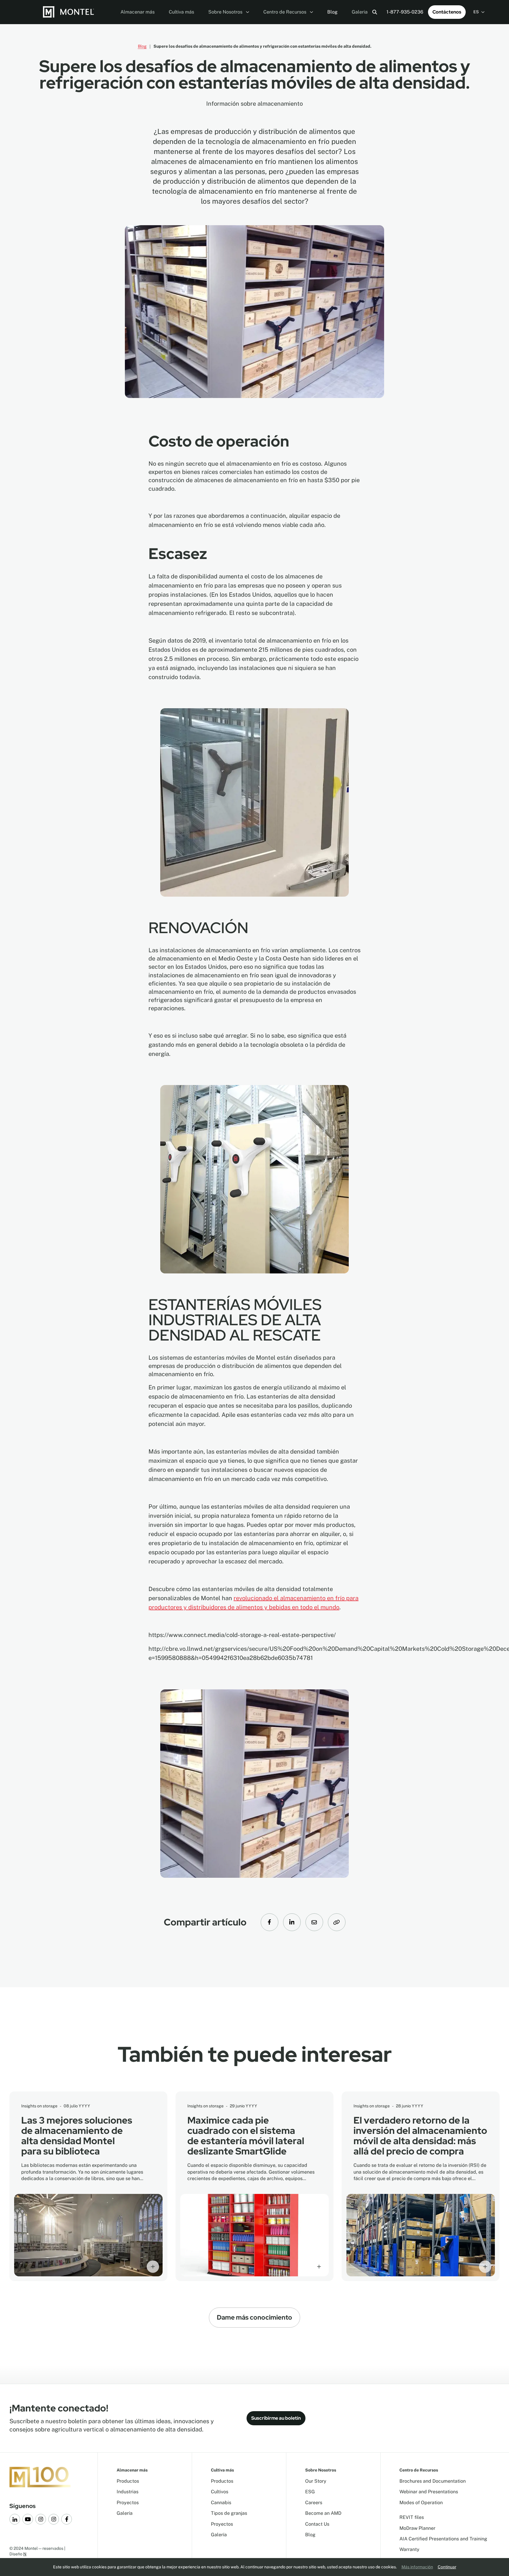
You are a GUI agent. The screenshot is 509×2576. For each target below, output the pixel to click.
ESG (310, 2492)
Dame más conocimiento (254, 2317)
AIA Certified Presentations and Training (443, 2539)
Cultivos (220, 2492)
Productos (128, 2481)
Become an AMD (323, 2513)
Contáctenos (447, 12)
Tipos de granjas (229, 2513)
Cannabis (221, 2503)
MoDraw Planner (417, 2528)
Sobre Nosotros (226, 12)
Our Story (316, 2481)
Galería (125, 2513)
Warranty (409, 2549)
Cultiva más (181, 12)
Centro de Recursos (285, 12)
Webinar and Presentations (429, 2492)
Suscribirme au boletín (276, 2418)
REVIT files (412, 2517)
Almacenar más (138, 12)
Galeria (360, 12)
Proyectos (128, 2503)
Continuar (447, 2567)
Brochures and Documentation (433, 2481)
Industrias (128, 2492)
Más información (417, 2567)
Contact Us (317, 2524)
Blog (332, 12)
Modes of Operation (421, 2503)
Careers (314, 2503)
